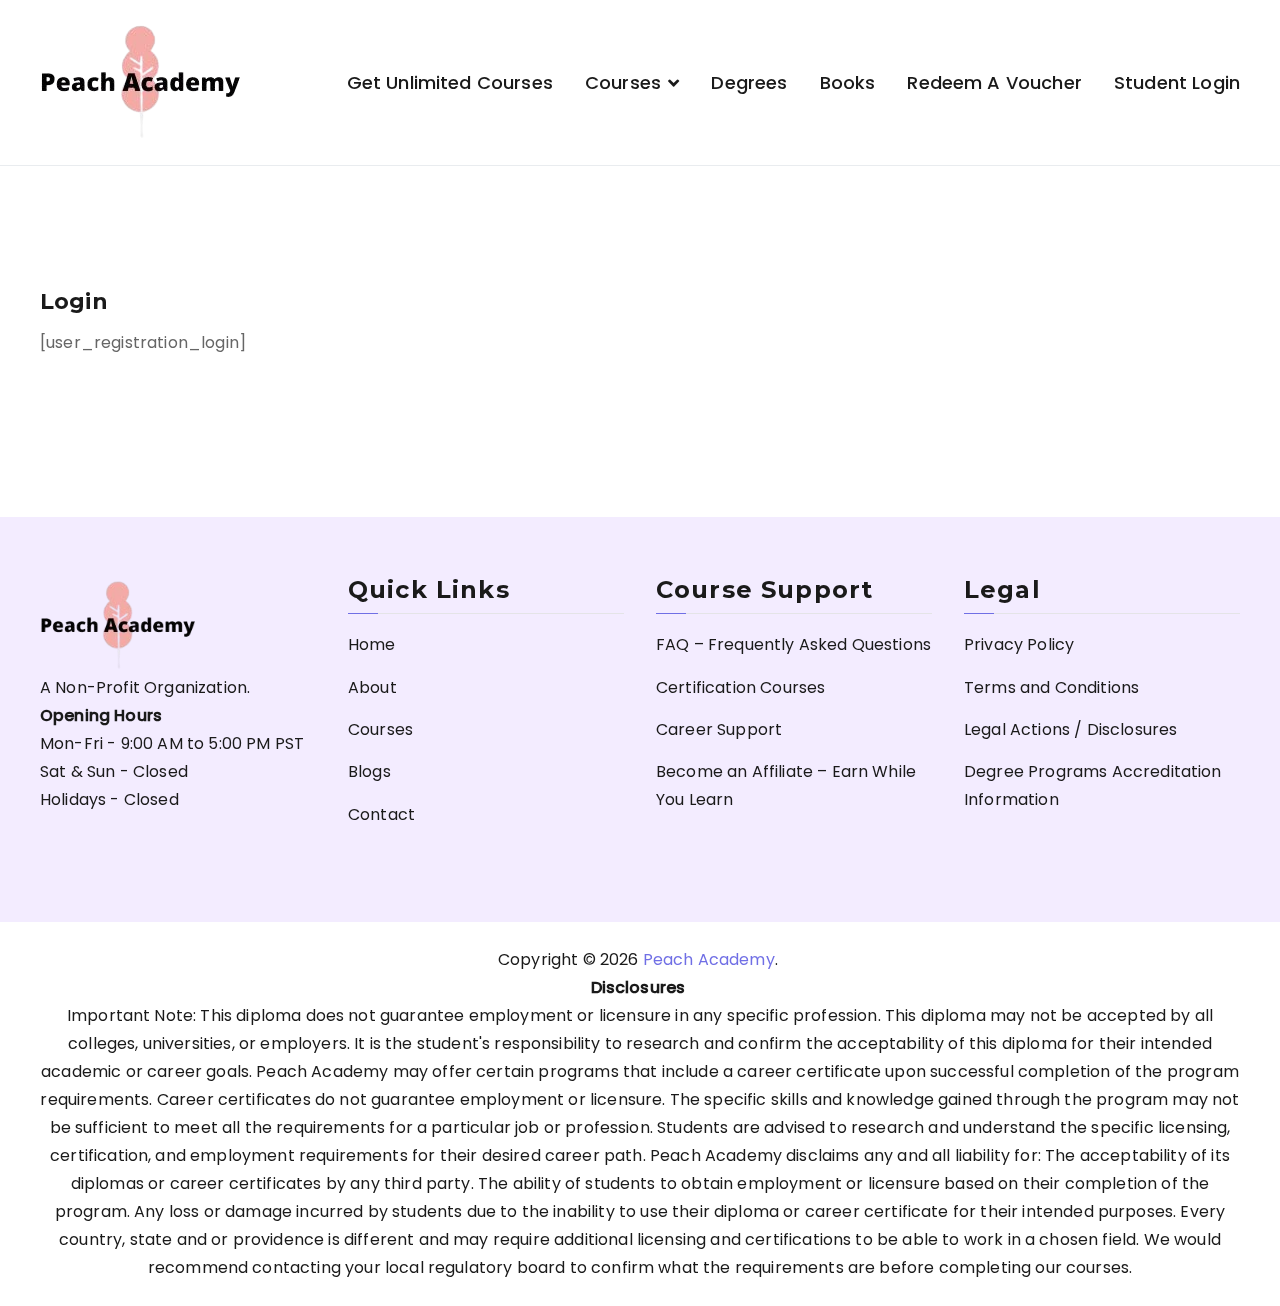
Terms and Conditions (1051, 687)
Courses (623, 82)
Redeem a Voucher (994, 82)
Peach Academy (709, 959)
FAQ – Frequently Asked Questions (793, 644)
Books (848, 82)
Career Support (719, 729)
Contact (381, 814)
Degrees (749, 82)
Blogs (369, 771)
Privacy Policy (1019, 644)
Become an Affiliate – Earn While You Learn (786, 785)
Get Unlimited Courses (450, 82)
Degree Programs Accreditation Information (1093, 785)
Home (372, 644)
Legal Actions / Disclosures (1070, 729)
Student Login (1177, 82)
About (372, 687)
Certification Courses (740, 687)
